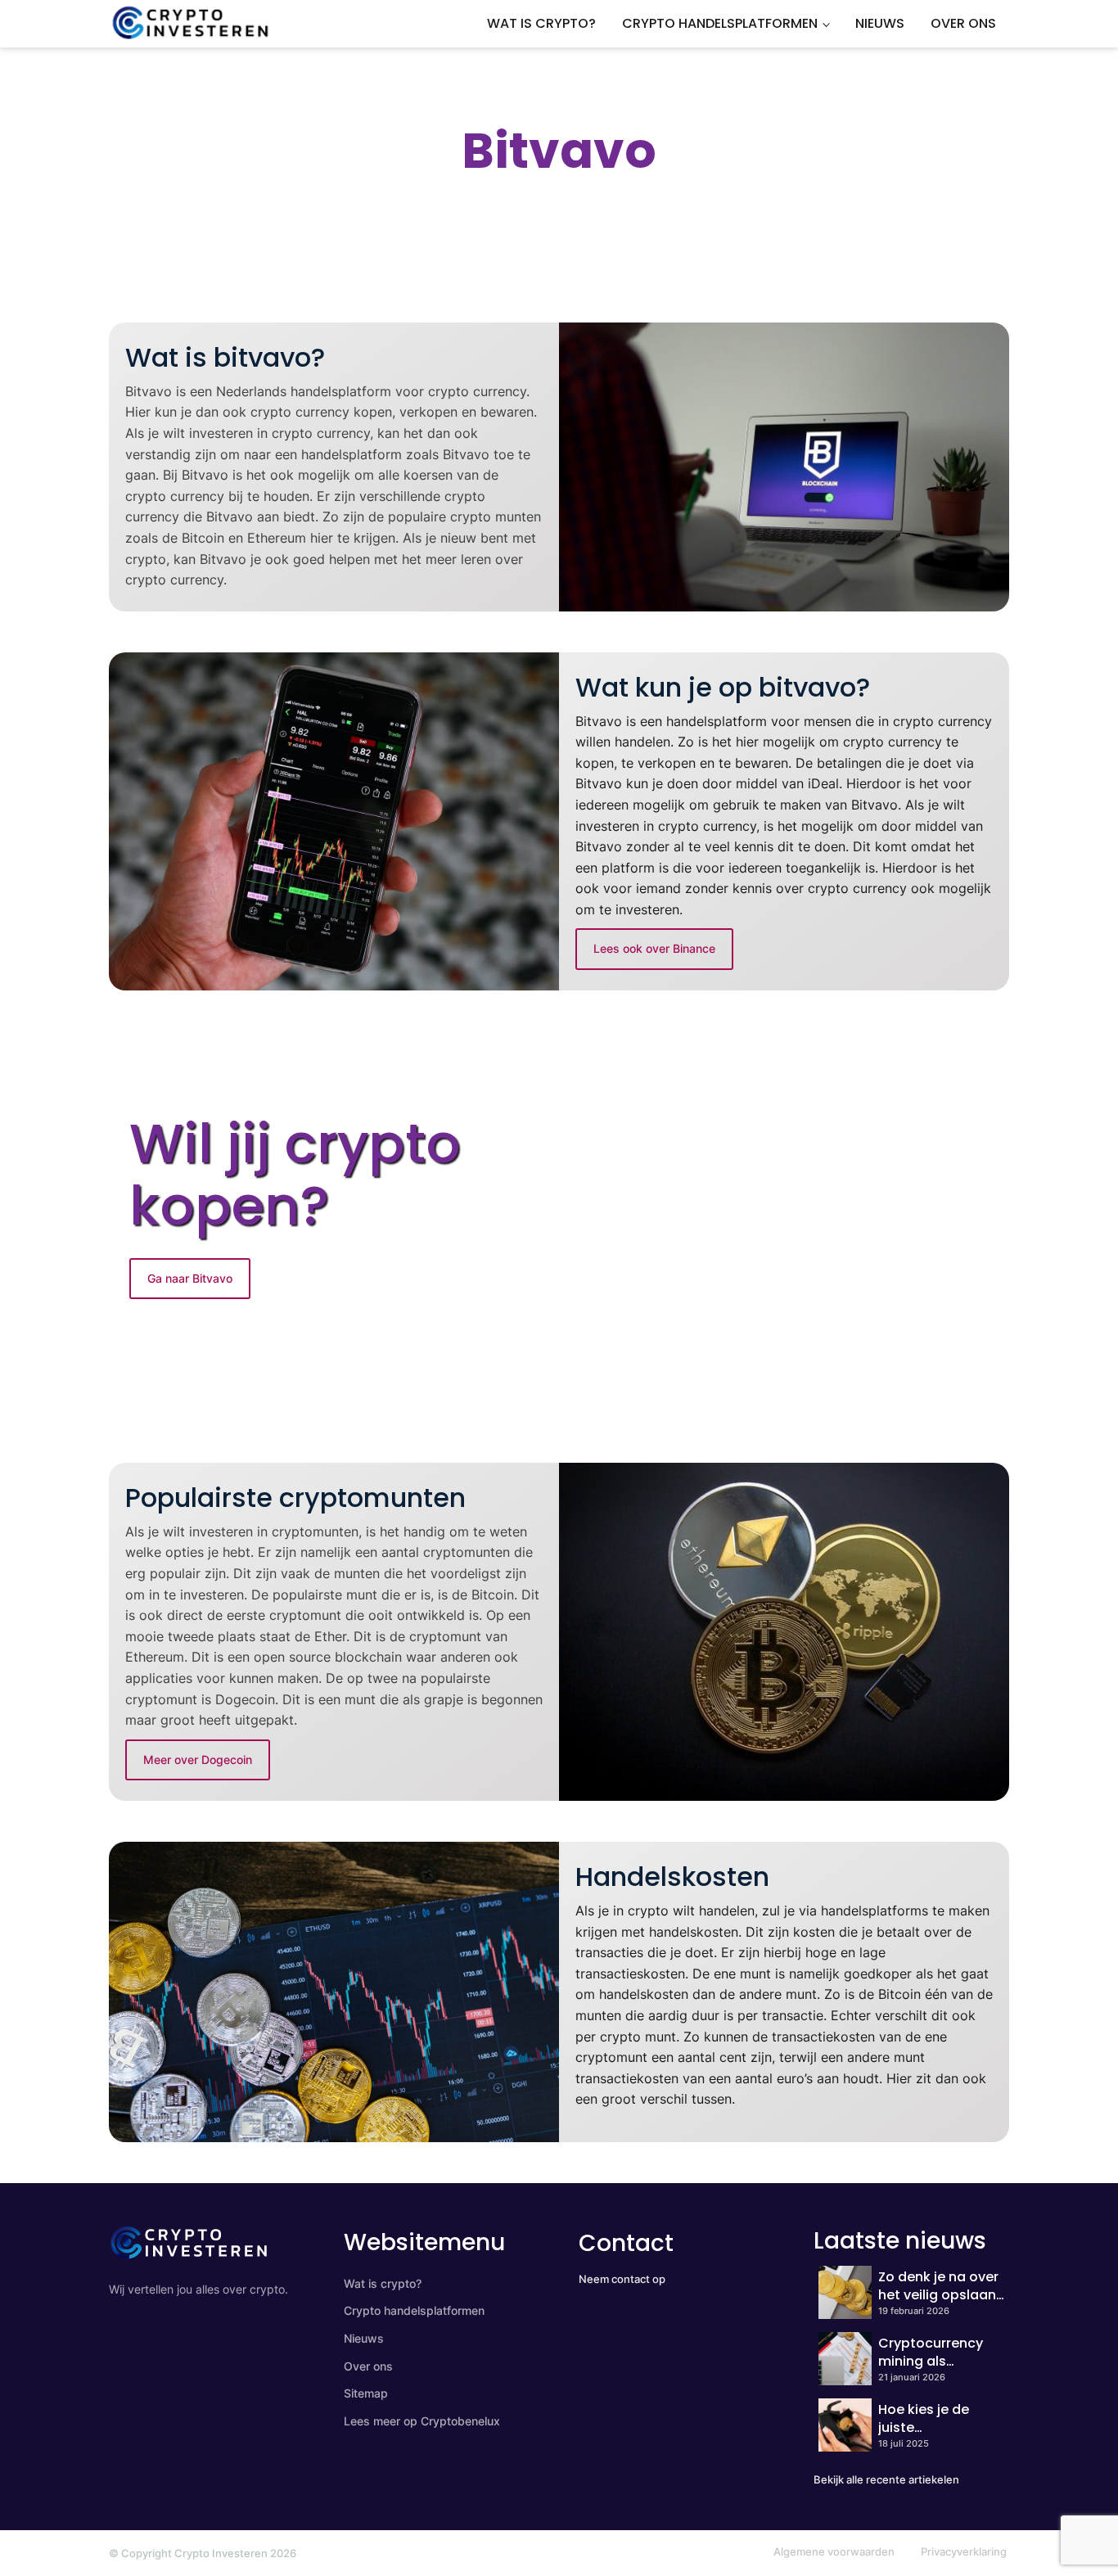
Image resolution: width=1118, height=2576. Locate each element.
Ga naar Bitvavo (190, 1278)
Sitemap (366, 2393)
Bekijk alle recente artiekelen (886, 2479)
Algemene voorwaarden (834, 2551)
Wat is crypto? (541, 23)
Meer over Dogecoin (198, 1759)
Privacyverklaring (964, 2551)
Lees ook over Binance (654, 948)
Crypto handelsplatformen (720, 23)
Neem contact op (622, 2279)
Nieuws (880, 23)
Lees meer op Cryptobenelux (422, 2421)
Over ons (963, 23)
